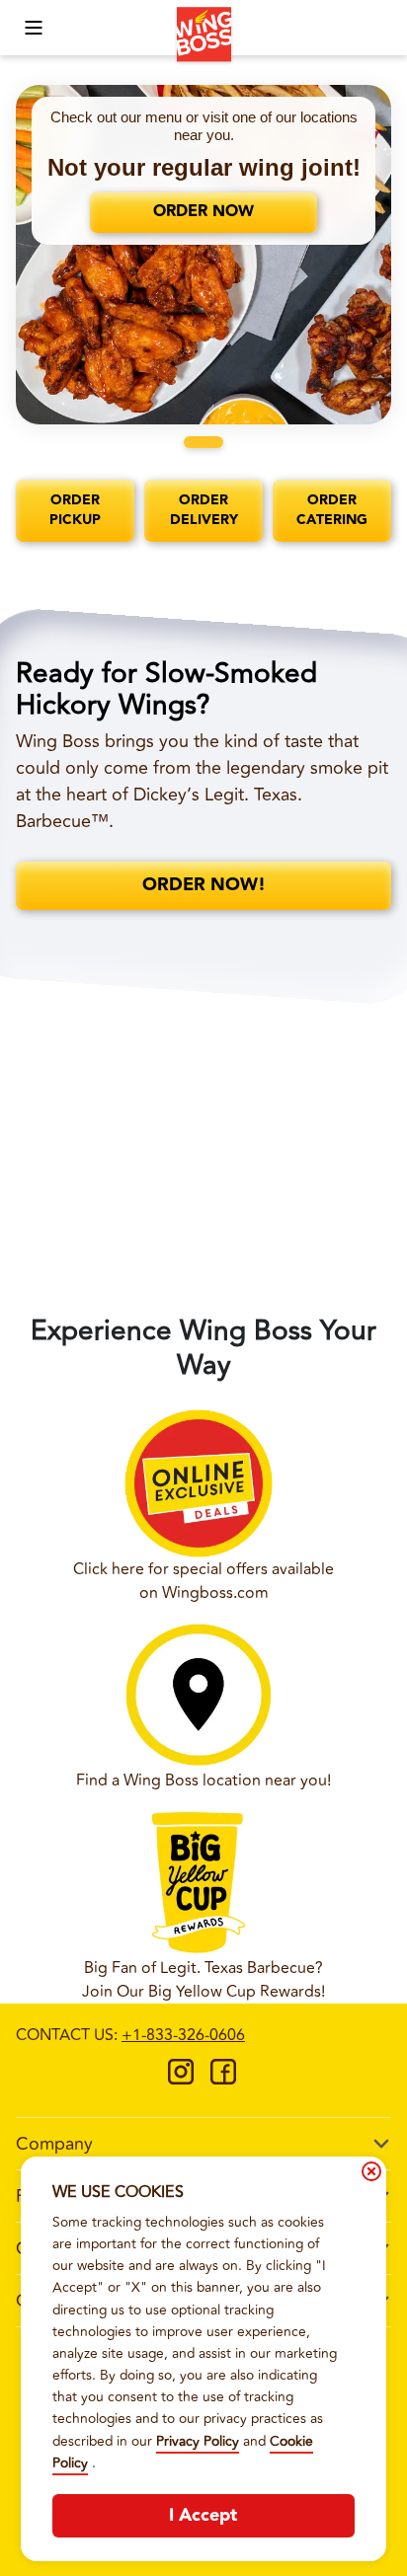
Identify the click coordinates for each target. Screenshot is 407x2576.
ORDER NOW (203, 212)
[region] (203, 255)
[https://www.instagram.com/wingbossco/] (181, 2079)
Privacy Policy (198, 2441)
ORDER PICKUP (75, 510)
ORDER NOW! (204, 885)
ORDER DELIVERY (204, 510)
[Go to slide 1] (203, 442)
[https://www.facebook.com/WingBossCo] (223, 2079)
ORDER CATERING (332, 510)
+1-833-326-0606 (183, 2035)
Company (54, 2144)
